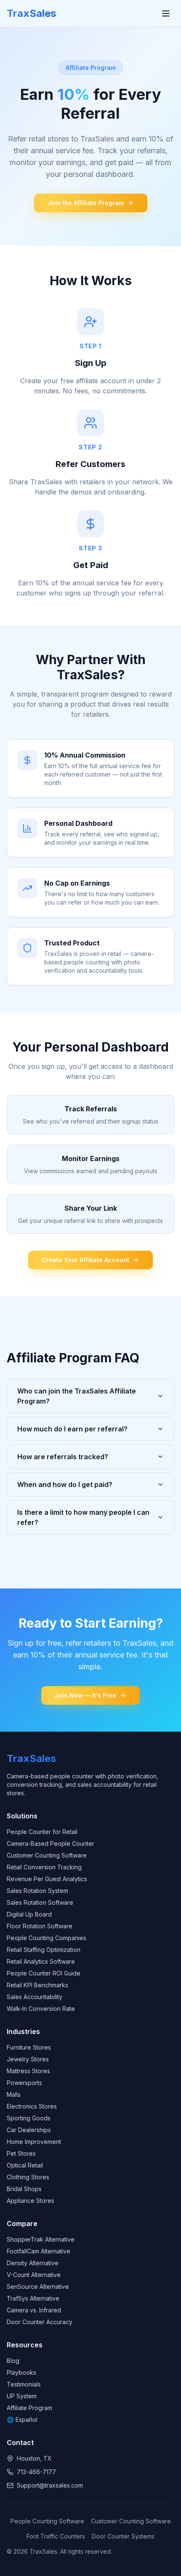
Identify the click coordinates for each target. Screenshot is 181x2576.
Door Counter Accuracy (40, 2322)
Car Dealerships (29, 2130)
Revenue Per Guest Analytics (47, 1879)
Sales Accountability (35, 1997)
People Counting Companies (47, 1938)
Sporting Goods (29, 2118)
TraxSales (31, 13)
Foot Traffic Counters (56, 2536)
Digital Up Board (29, 1914)
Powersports (24, 2083)
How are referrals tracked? (63, 1457)
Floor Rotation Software (40, 1926)
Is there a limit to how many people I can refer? (83, 1517)
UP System (22, 2396)
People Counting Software (47, 2521)
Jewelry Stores (28, 2059)
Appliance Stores (31, 2201)
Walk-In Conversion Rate (41, 2009)
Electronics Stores (32, 2106)
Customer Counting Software (47, 1855)
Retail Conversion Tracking (44, 1867)
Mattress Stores (28, 2071)
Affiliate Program (29, 2408)
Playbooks (21, 2372)
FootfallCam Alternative (39, 2251)
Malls (14, 2094)
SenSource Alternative (38, 2286)
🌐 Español (22, 2420)
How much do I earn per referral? (72, 1429)
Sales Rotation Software (40, 1902)
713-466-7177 (36, 2472)
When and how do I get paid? (65, 1484)
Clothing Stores (28, 2177)
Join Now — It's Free (85, 1695)
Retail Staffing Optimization (44, 1950)
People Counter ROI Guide (44, 1973)
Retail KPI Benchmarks (37, 1985)
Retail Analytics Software (41, 1961)
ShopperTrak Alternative (41, 2239)
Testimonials (24, 2384)
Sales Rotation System (37, 1891)
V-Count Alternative (34, 2275)
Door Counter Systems (123, 2536)
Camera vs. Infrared (34, 2310)
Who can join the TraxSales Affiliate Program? (77, 1396)
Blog (13, 2361)
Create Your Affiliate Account (85, 1260)
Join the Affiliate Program (86, 203)
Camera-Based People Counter (51, 1843)
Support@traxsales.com (50, 2485)
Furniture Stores (29, 2047)
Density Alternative (33, 2263)
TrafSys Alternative (33, 2298)
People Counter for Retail (42, 1832)
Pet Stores (21, 2153)
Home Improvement (34, 2142)
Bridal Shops (24, 2189)
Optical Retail (25, 2165)
